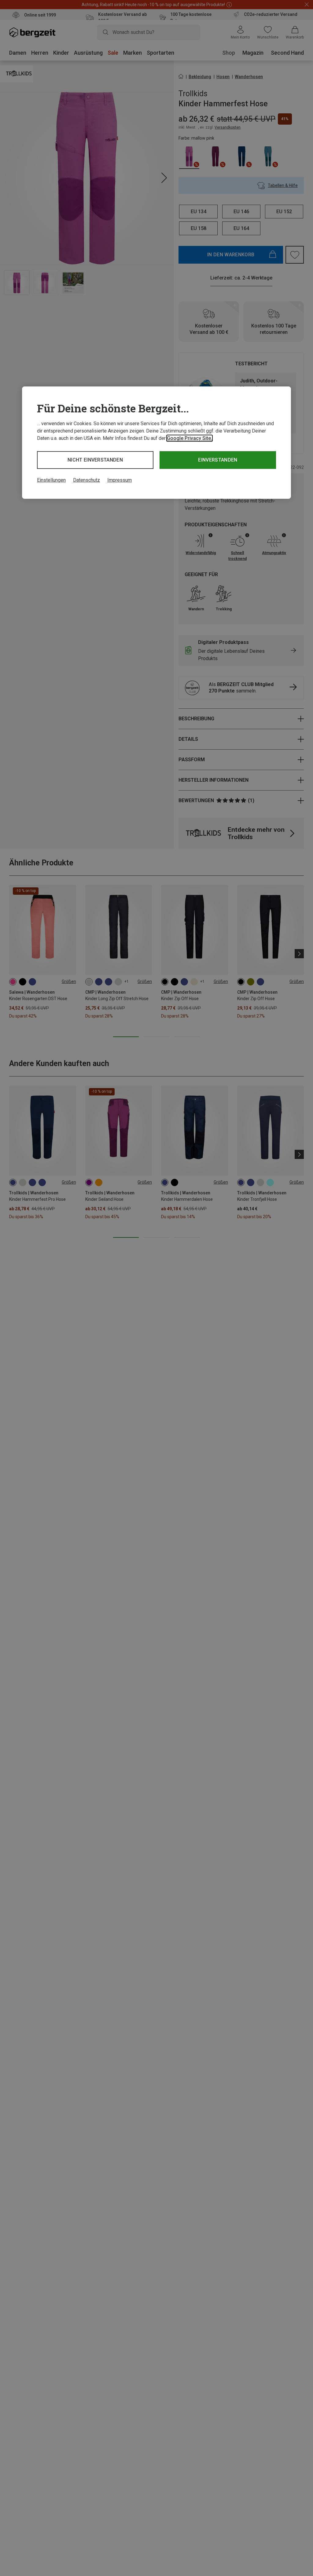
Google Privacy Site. (190, 438)
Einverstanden (218, 460)
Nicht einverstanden (95, 460)
